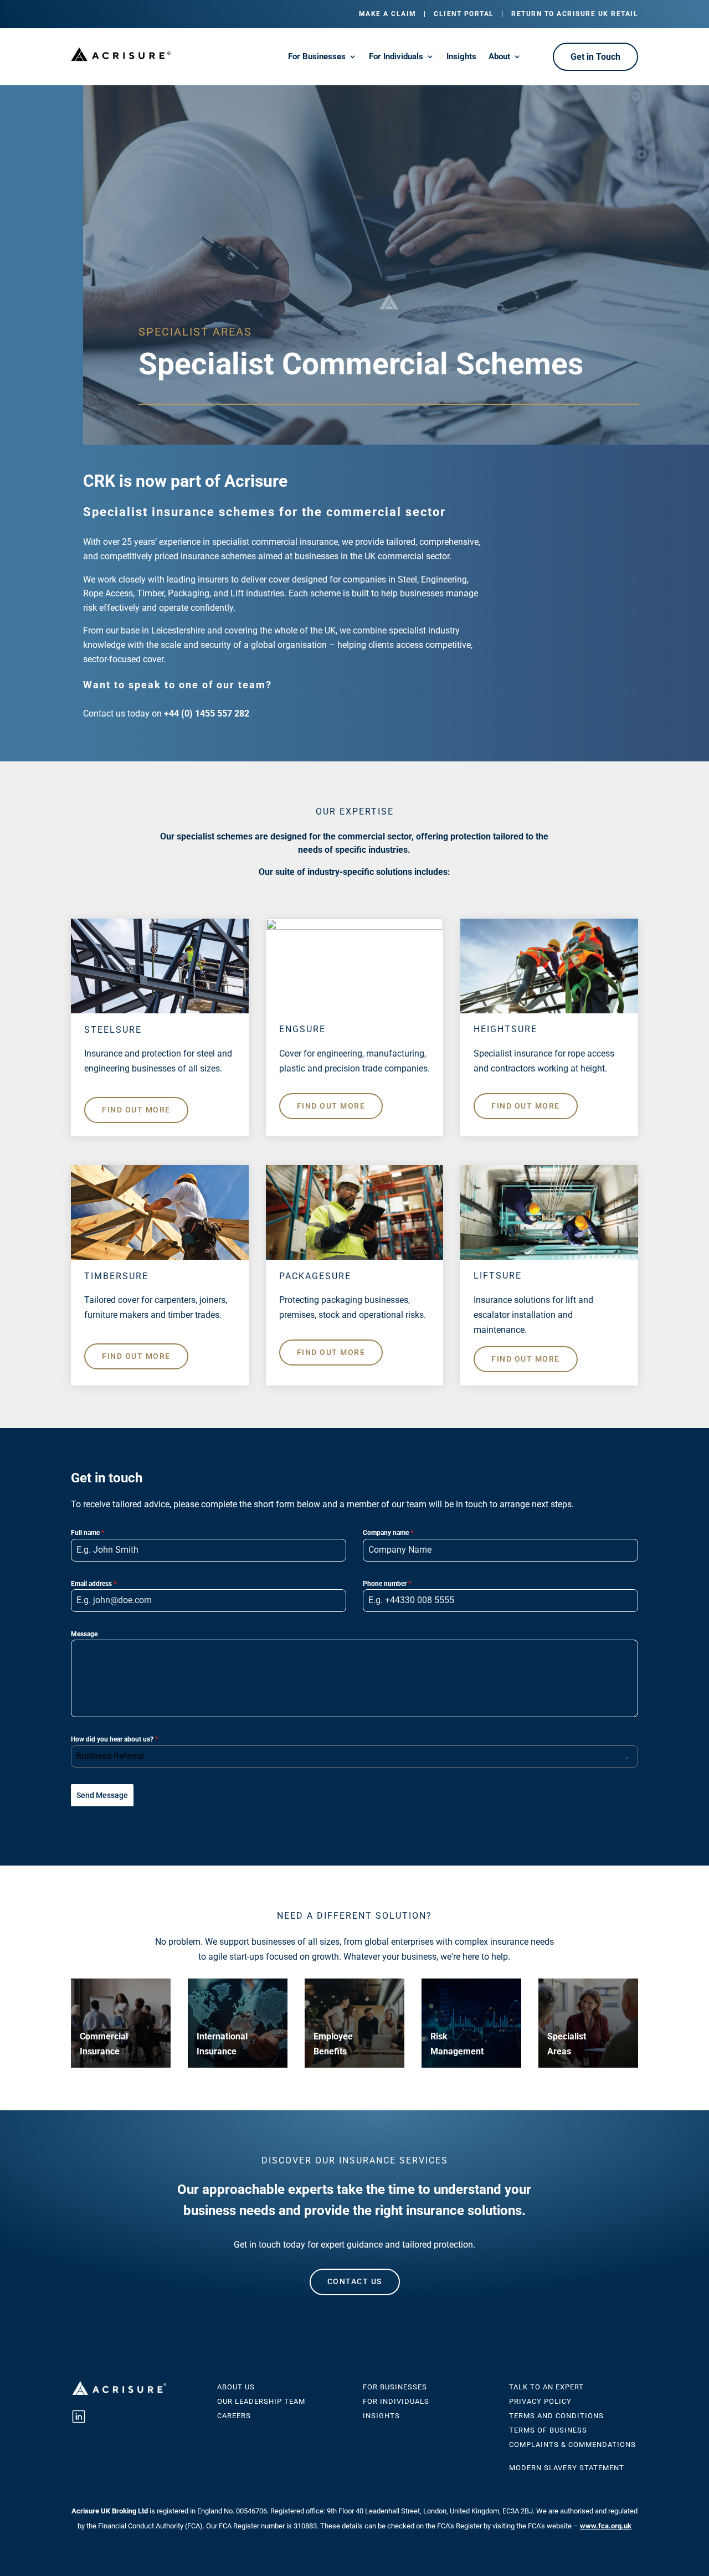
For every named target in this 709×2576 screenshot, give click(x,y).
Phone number (387, 1584)
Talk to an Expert (546, 2387)
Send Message (102, 1795)
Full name (88, 1533)
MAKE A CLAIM (388, 14)
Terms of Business (548, 2430)
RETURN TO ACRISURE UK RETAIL (575, 14)
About (499, 57)
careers (234, 2416)
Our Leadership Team (261, 2401)
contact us (355, 2281)
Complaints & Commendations (572, 2444)
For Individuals (396, 57)
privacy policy (540, 2401)
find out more (136, 1110)
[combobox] (354, 1756)
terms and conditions (556, 2416)
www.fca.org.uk (606, 2526)
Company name (388, 1533)
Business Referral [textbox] (110, 1756)
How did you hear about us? (114, 1739)
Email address (94, 1584)
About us (236, 2387)
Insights (461, 57)
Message (84, 1634)
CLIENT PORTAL (464, 14)
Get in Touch (595, 57)
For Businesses (317, 57)
